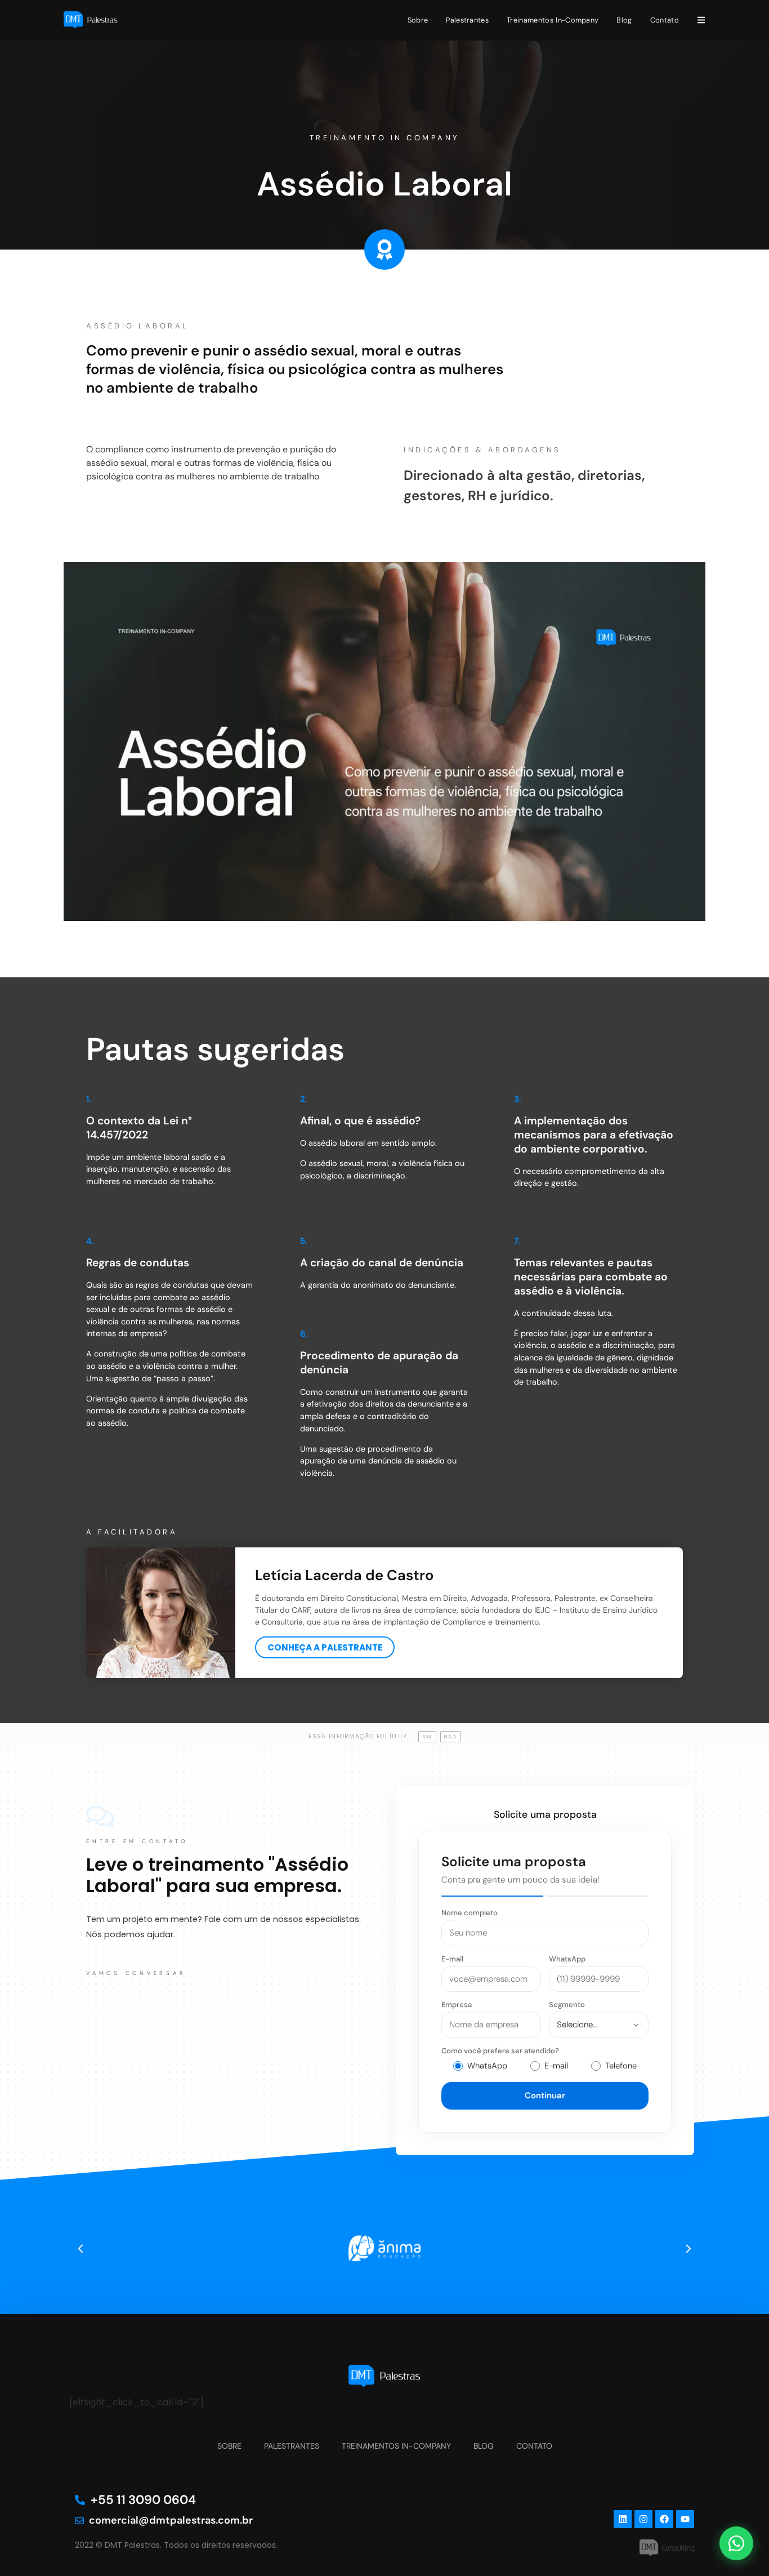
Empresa (457, 2005)
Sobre (418, 20)
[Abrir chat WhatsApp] (736, 2543)
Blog (624, 20)
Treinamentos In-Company (553, 20)
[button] (81, 2249)
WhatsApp (567, 1959)
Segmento (567, 2005)
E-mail (452, 1959)
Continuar (545, 2095)
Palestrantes (467, 20)
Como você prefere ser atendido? (500, 2051)
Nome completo (470, 1913)
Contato (665, 20)
